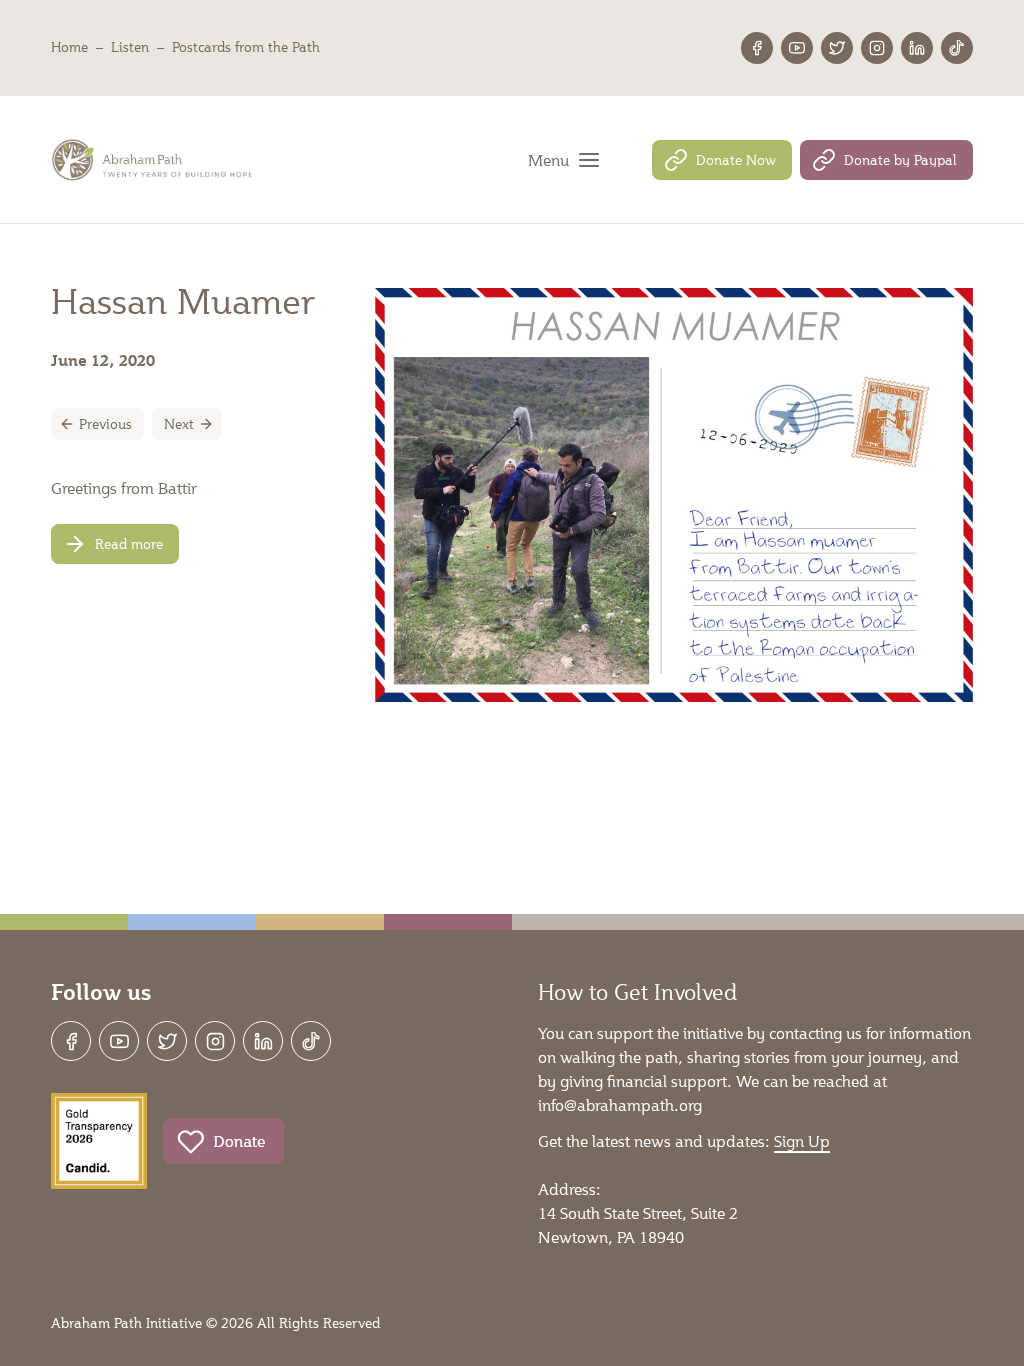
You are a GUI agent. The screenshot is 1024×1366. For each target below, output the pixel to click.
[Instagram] (877, 48)
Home (69, 47)
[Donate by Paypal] (886, 160)
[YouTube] (797, 48)
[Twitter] (837, 48)
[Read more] (115, 544)
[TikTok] (957, 48)
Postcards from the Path (246, 47)
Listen (130, 47)
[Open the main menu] (564, 160)
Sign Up (802, 1140)
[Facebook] (757, 48)
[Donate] (223, 1141)
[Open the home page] (154, 160)
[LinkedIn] (917, 48)
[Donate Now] (722, 160)
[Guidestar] (99, 1141)
